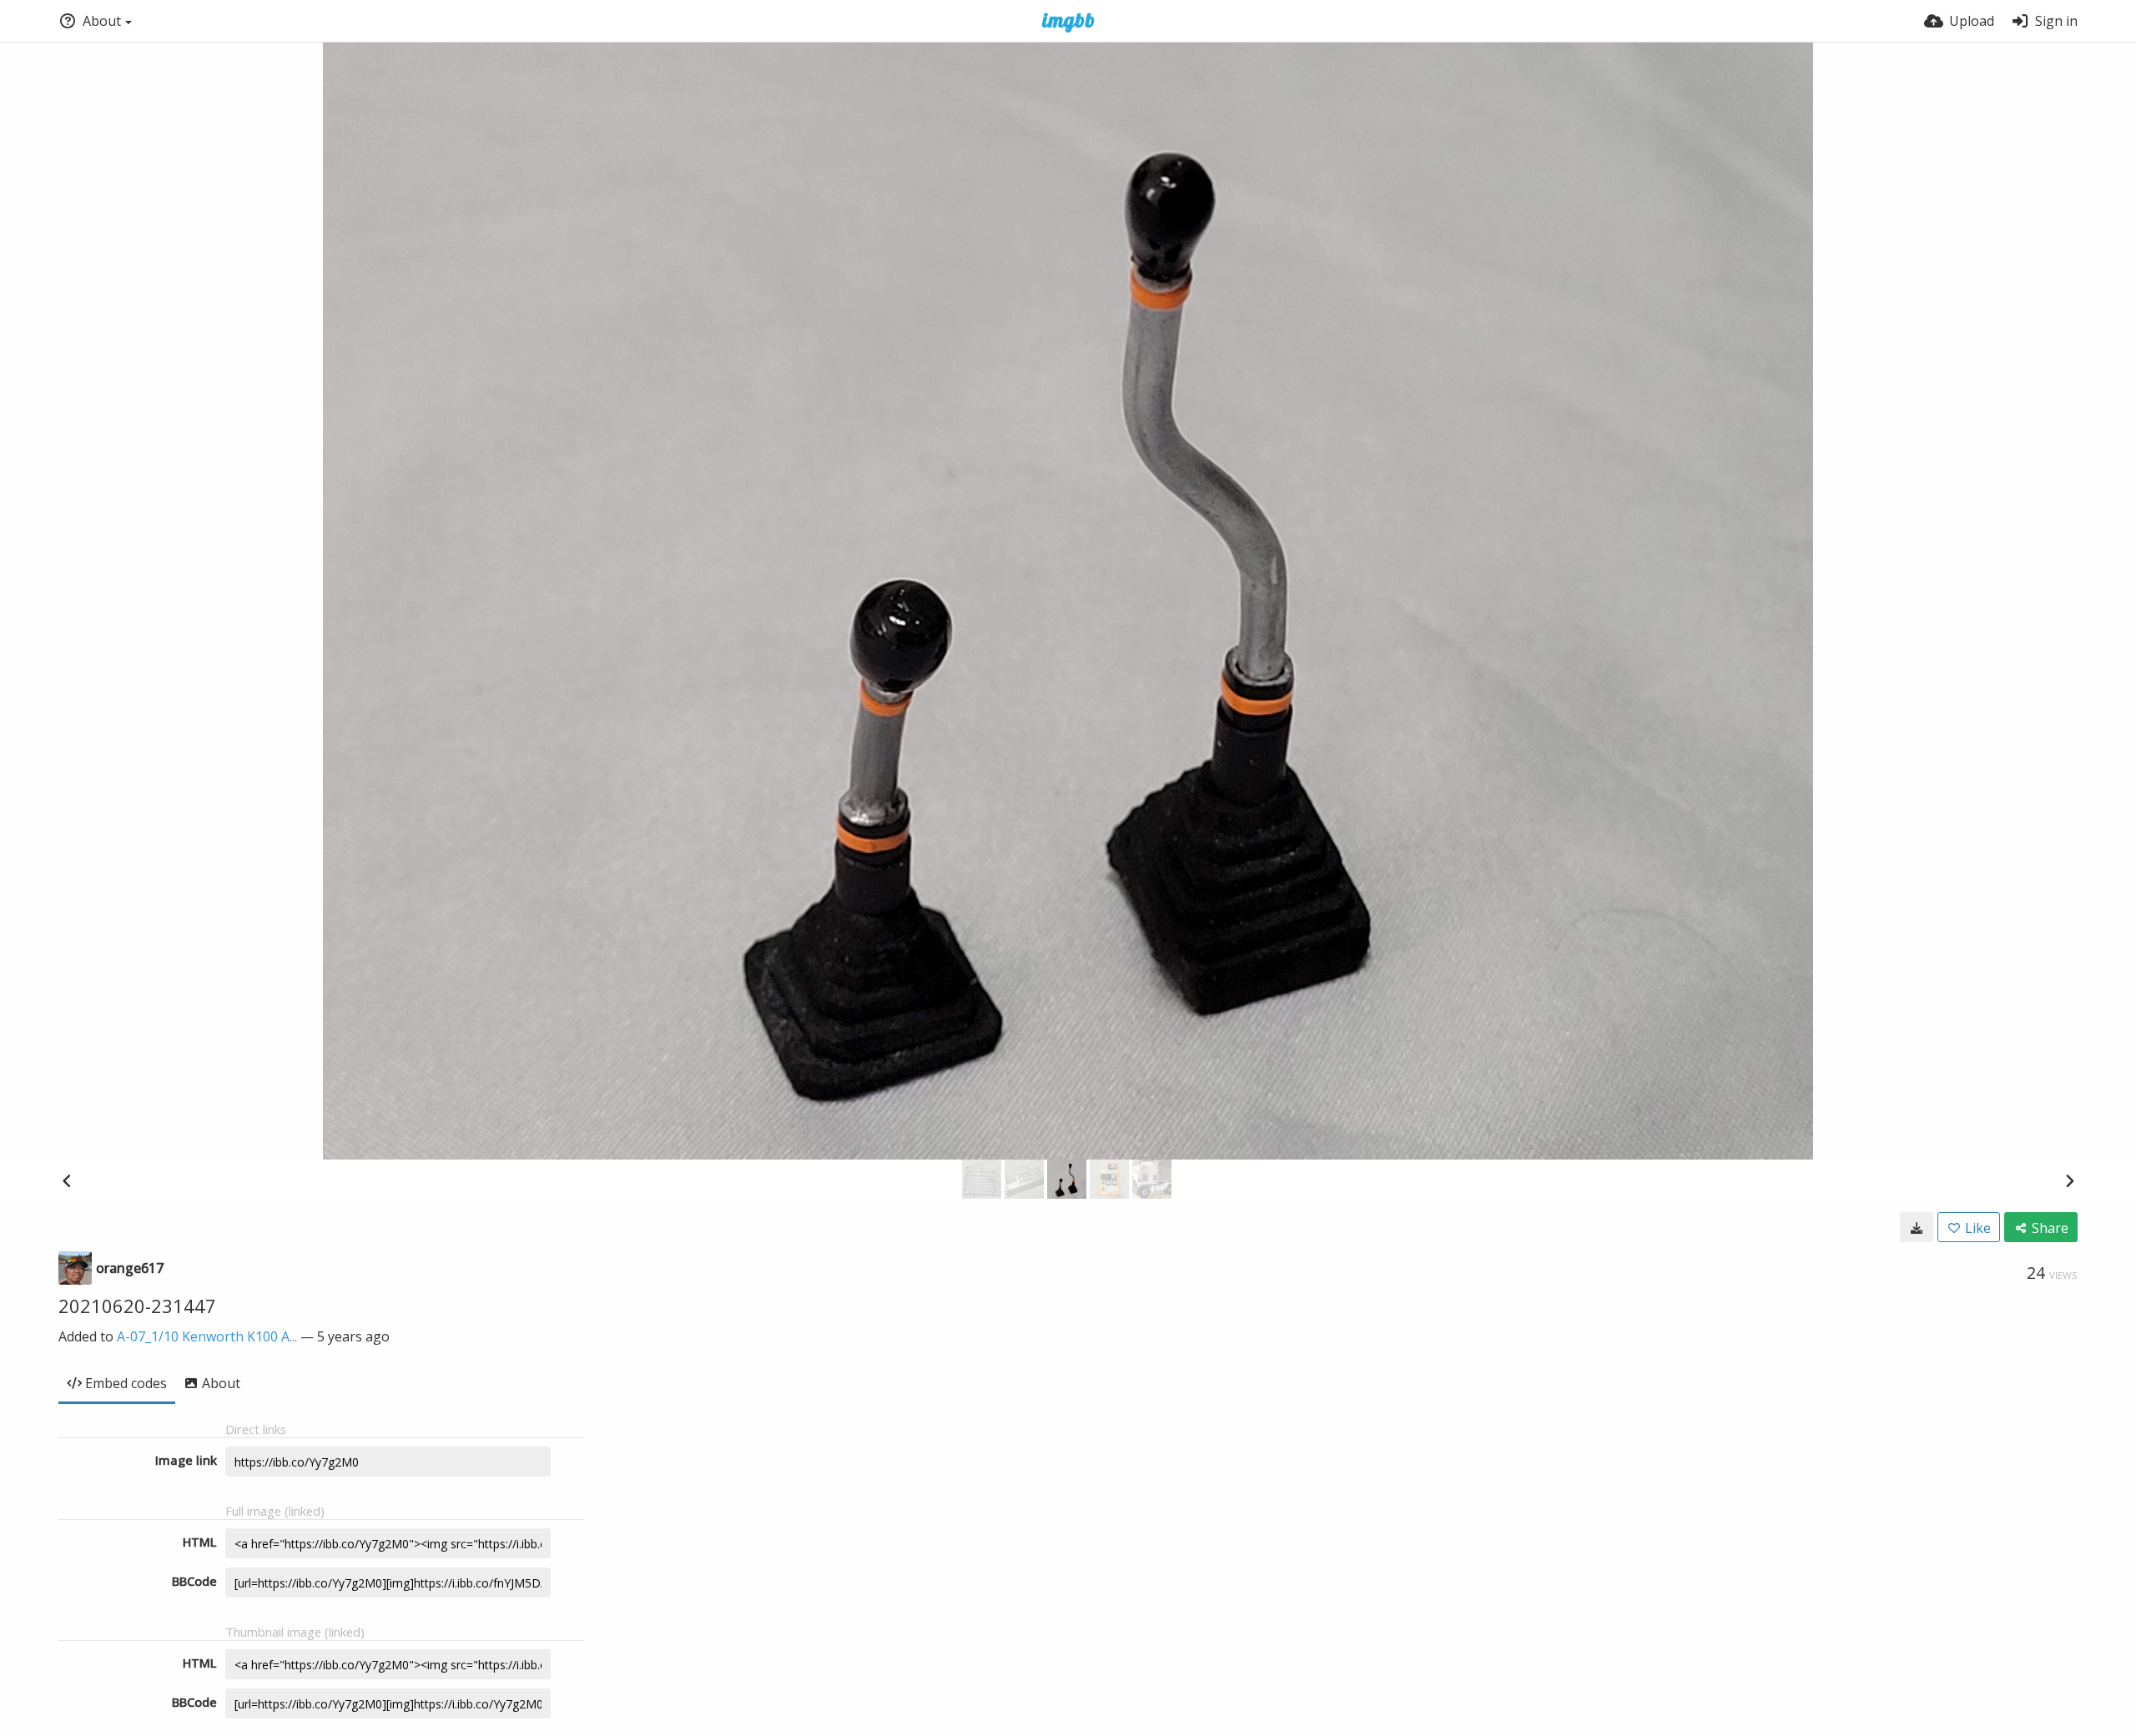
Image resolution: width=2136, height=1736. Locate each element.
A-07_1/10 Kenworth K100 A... (207, 1336)
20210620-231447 (137, 1306)
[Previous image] (67, 1180)
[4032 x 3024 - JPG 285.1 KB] (1917, 1227)
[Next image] (2069, 1180)
